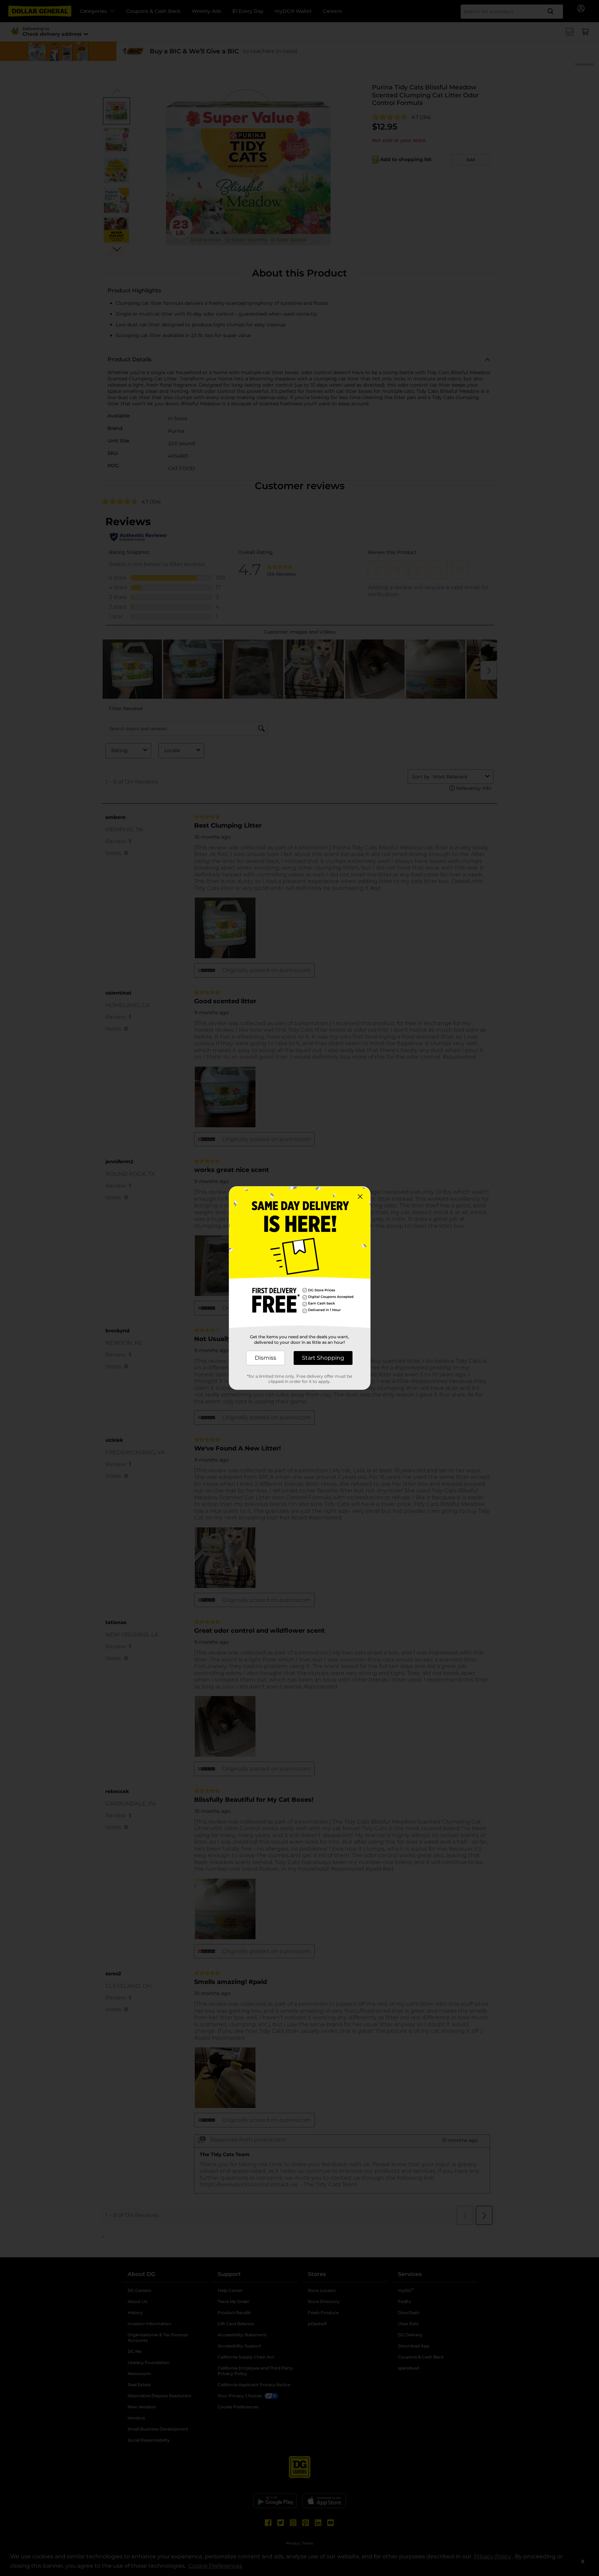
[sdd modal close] (360, 1197)
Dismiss (266, 1358)
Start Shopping (323, 1358)
